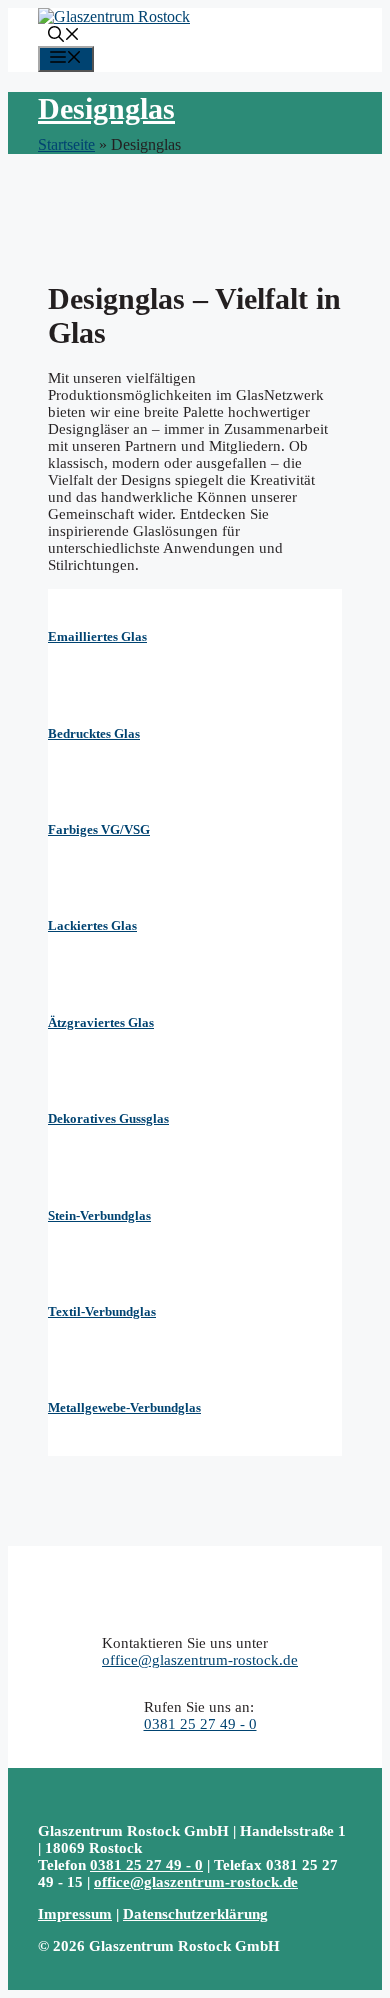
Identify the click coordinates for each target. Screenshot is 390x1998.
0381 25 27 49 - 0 (200, 1724)
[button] (64, 36)
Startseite (66, 144)
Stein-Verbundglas (99, 1215)
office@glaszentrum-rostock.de (200, 1660)
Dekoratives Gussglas (108, 1118)
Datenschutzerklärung (195, 1914)
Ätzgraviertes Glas (101, 1022)
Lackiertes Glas (92, 925)
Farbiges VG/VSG (99, 829)
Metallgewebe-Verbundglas (124, 1407)
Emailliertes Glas (97, 636)
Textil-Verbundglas (102, 1311)
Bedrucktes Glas (94, 733)
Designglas (106, 108)
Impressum (75, 1914)
